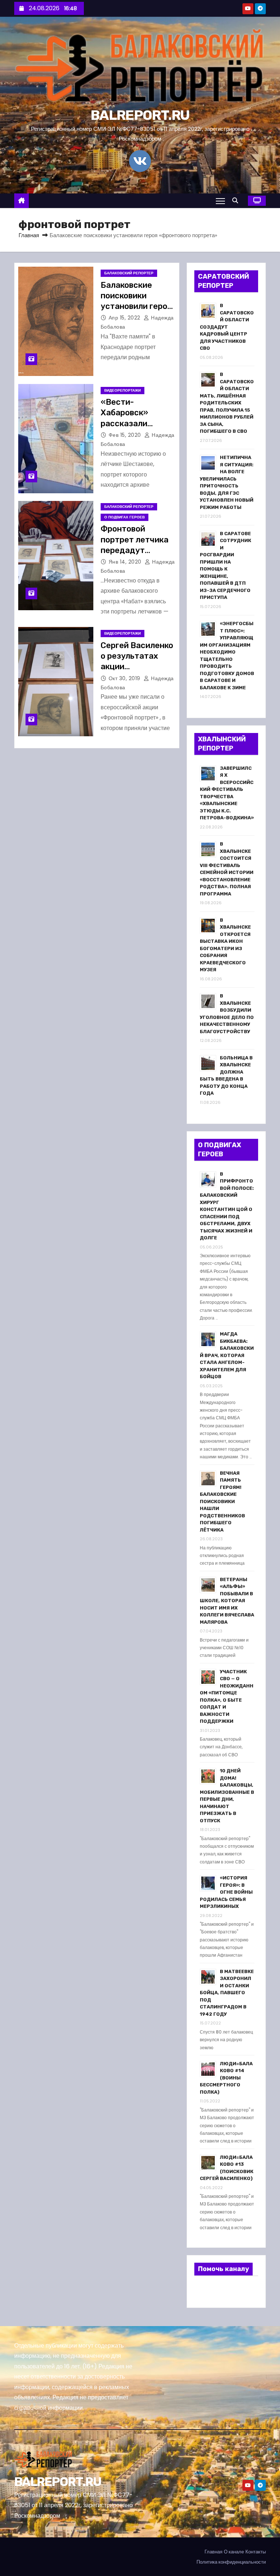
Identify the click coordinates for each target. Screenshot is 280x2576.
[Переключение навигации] (220, 201)
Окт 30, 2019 (125, 678)
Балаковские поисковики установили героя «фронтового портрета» (136, 306)
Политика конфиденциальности (231, 2562)
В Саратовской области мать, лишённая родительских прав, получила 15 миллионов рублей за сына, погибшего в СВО (227, 403)
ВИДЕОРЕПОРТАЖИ (122, 390)
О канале (234, 2552)
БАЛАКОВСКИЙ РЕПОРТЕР (129, 273)
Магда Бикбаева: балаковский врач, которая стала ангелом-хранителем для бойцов (227, 1355)
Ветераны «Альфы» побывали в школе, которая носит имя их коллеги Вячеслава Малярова (227, 1601)
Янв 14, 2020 (126, 562)
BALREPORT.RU (140, 115)
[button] (237, 201)
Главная (29, 235)
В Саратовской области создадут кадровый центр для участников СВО (227, 327)
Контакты (256, 2552)
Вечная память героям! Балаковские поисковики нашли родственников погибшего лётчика (222, 1501)
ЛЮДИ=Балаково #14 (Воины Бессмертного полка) (226, 2078)
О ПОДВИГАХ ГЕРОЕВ (125, 517)
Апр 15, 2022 (125, 318)
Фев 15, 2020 (126, 435)
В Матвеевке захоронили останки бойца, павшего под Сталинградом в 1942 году (227, 1993)
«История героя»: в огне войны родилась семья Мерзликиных (226, 1892)
